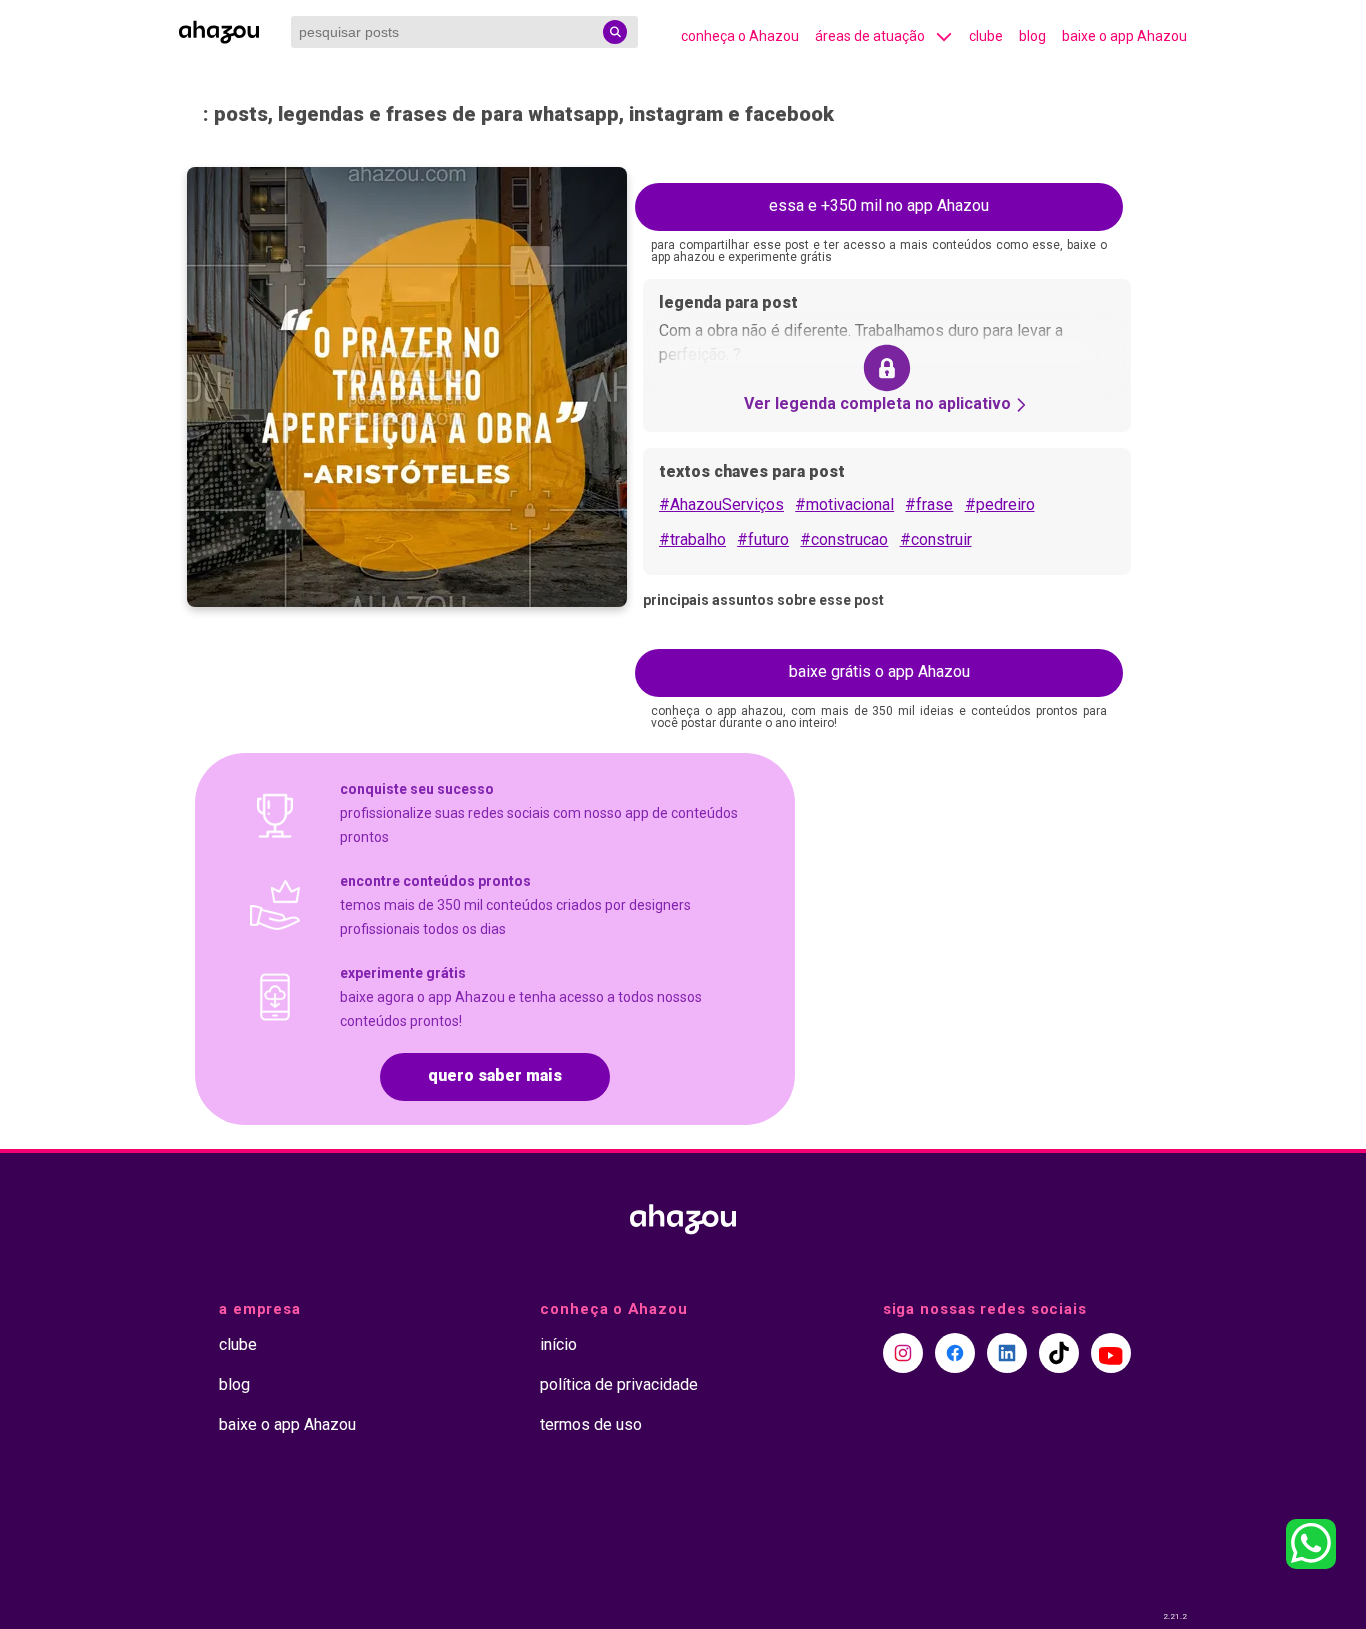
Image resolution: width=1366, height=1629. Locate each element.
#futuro (763, 539)
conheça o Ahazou (740, 36)
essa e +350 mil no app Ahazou (879, 205)
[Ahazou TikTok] (1059, 1353)
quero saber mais (495, 1075)
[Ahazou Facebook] (955, 1353)
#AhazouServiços (721, 504)
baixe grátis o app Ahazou (879, 671)
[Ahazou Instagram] (903, 1353)
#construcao (844, 539)
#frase (929, 504)
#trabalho (692, 539)
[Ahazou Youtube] (1111, 1353)
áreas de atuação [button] (870, 36)
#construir (936, 539)
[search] (615, 32)
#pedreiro (1000, 504)
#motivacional (844, 504)
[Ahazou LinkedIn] (1007, 1353)
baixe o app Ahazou (1124, 36)
